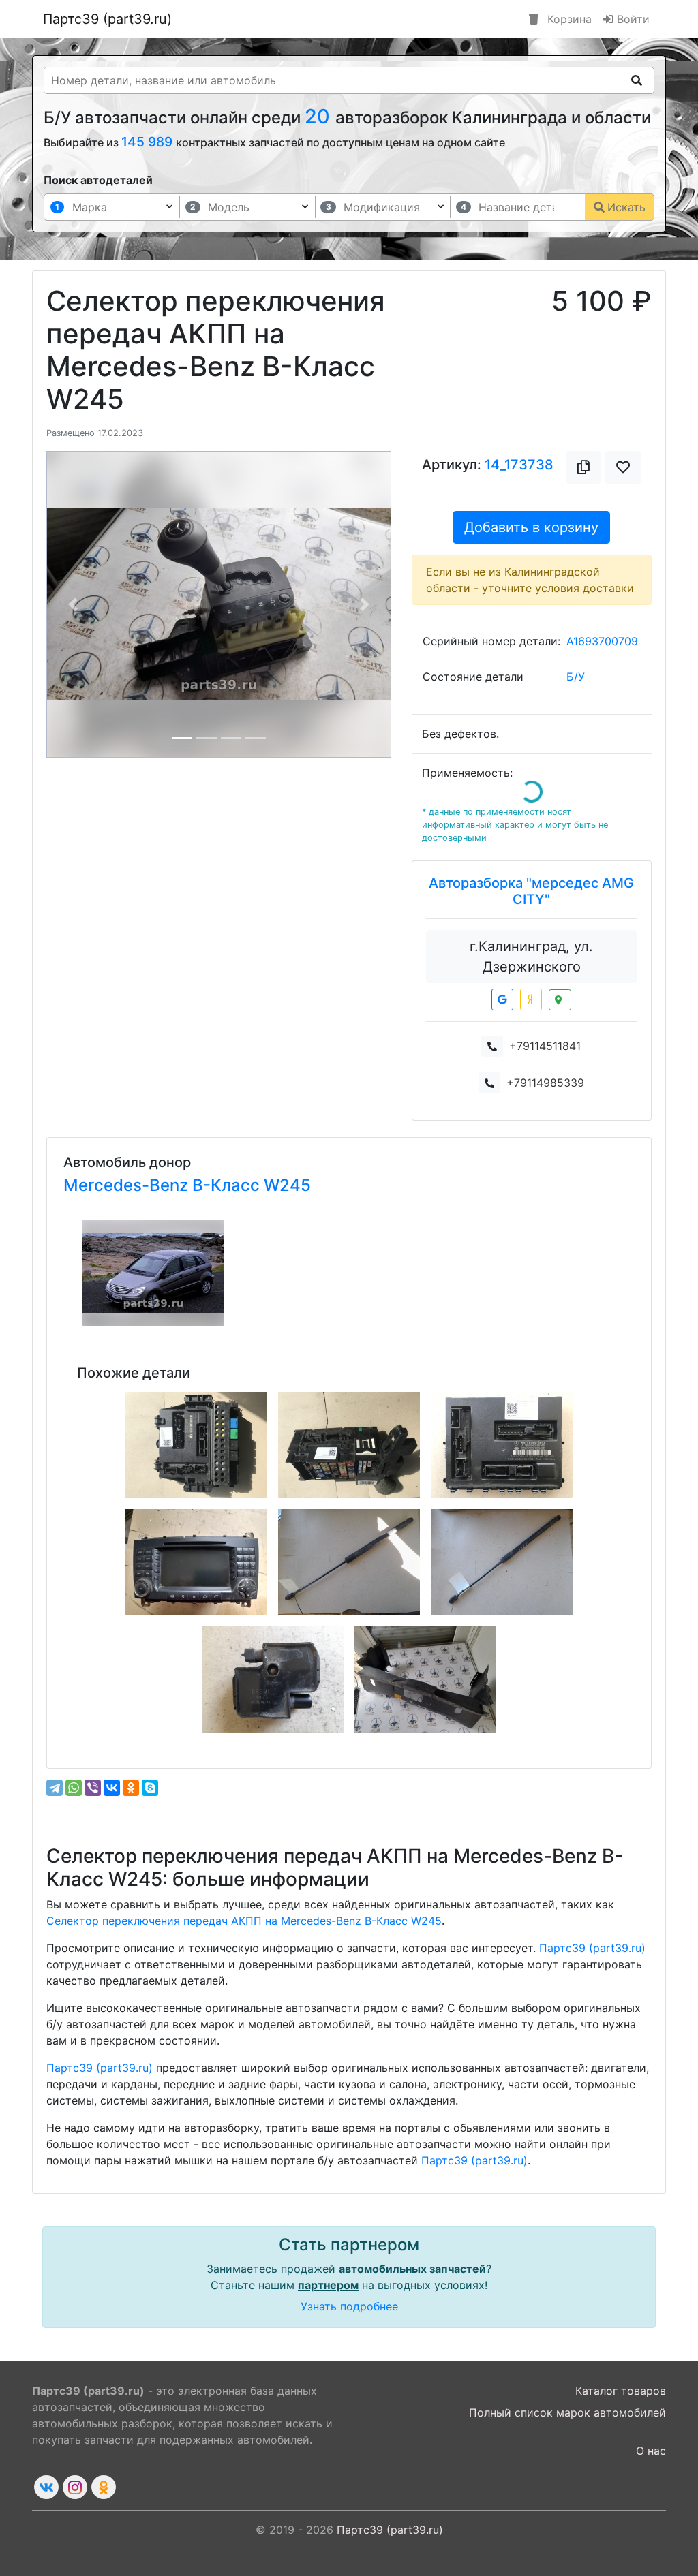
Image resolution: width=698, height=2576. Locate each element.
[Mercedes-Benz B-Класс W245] (153, 1273)
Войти (632, 19)
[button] (73, 604)
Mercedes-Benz (128, 1185)
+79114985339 (545, 1083)
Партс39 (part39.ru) (107, 19)
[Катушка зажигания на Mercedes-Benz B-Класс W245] (273, 1679)
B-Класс (228, 1185)
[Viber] (93, 1788)
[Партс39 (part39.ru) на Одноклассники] (104, 2487)
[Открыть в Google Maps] (502, 999)
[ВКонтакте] (112, 1788)
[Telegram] (55, 1788)
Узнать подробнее (349, 2306)
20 (320, 116)
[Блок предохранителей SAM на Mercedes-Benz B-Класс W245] (196, 1445)
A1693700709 (602, 641)
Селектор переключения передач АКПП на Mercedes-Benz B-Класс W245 (244, 1921)
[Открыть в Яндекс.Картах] (531, 999)
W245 (287, 1185)
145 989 (149, 142)
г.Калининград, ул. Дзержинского (531, 957)
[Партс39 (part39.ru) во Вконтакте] (46, 2487)
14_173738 (519, 465)
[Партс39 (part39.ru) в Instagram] (75, 2487)
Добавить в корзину (531, 527)
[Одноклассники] (131, 1788)
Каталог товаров (621, 2391)
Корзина (568, 19)
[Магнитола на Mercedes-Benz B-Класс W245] (196, 1562)
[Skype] (150, 1788)
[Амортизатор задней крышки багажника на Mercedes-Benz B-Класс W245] (349, 1562)
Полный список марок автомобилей (567, 2412)
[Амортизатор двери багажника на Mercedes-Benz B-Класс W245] (502, 1562)
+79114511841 (545, 1046)
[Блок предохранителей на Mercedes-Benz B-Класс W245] (349, 1445)
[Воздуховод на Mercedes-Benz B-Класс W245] (425, 1679)
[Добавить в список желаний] (623, 467)
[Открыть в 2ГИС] (560, 1000)
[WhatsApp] (74, 1788)
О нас (651, 2451)
